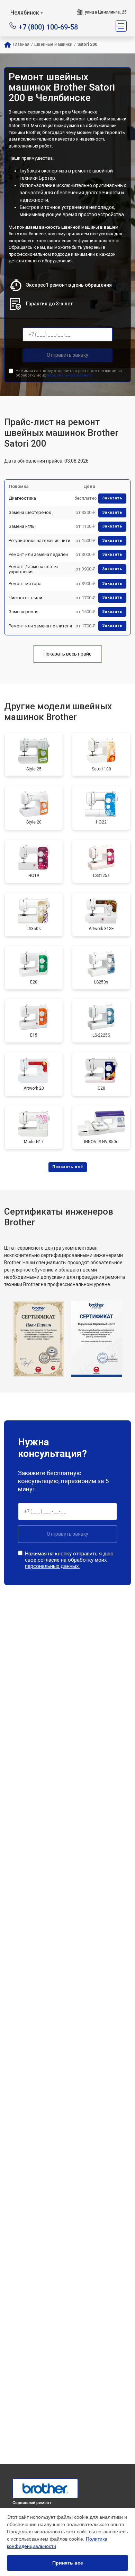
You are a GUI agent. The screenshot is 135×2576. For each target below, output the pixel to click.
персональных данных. (69, 375)
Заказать (112, 498)
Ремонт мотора (25, 584)
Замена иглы (22, 526)
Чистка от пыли (25, 598)
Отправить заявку (67, 355)
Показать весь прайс (67, 654)
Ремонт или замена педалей (38, 554)
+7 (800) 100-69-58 (48, 27)
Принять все (68, 2563)
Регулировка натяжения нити (39, 540)
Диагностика (22, 498)
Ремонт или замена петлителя (40, 626)
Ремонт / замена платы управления (33, 569)
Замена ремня (24, 612)
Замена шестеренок (30, 512)
